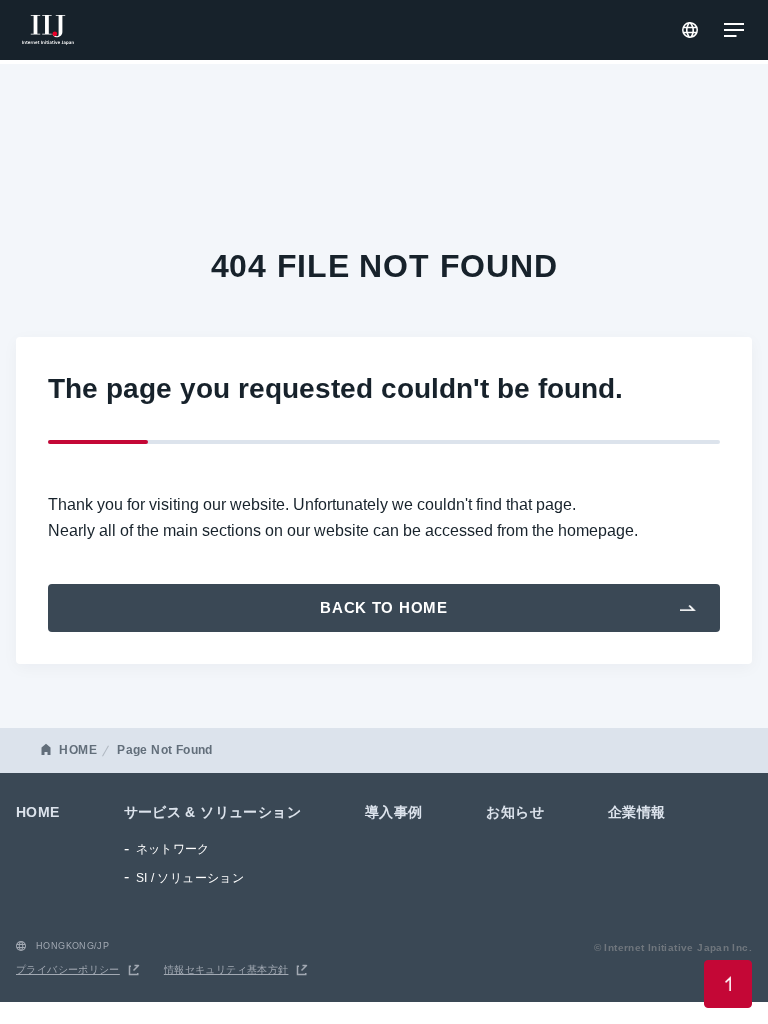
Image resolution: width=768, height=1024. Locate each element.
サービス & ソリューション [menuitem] (212, 812)
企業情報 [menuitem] (637, 812)
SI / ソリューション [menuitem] (190, 878)
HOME (78, 750)
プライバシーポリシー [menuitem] (68, 969)
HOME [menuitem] (38, 812)
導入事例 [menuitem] (394, 812)
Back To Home (384, 607)
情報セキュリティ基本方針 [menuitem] (226, 969)
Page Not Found (164, 750)
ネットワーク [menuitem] (173, 849)
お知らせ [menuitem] (515, 812)
